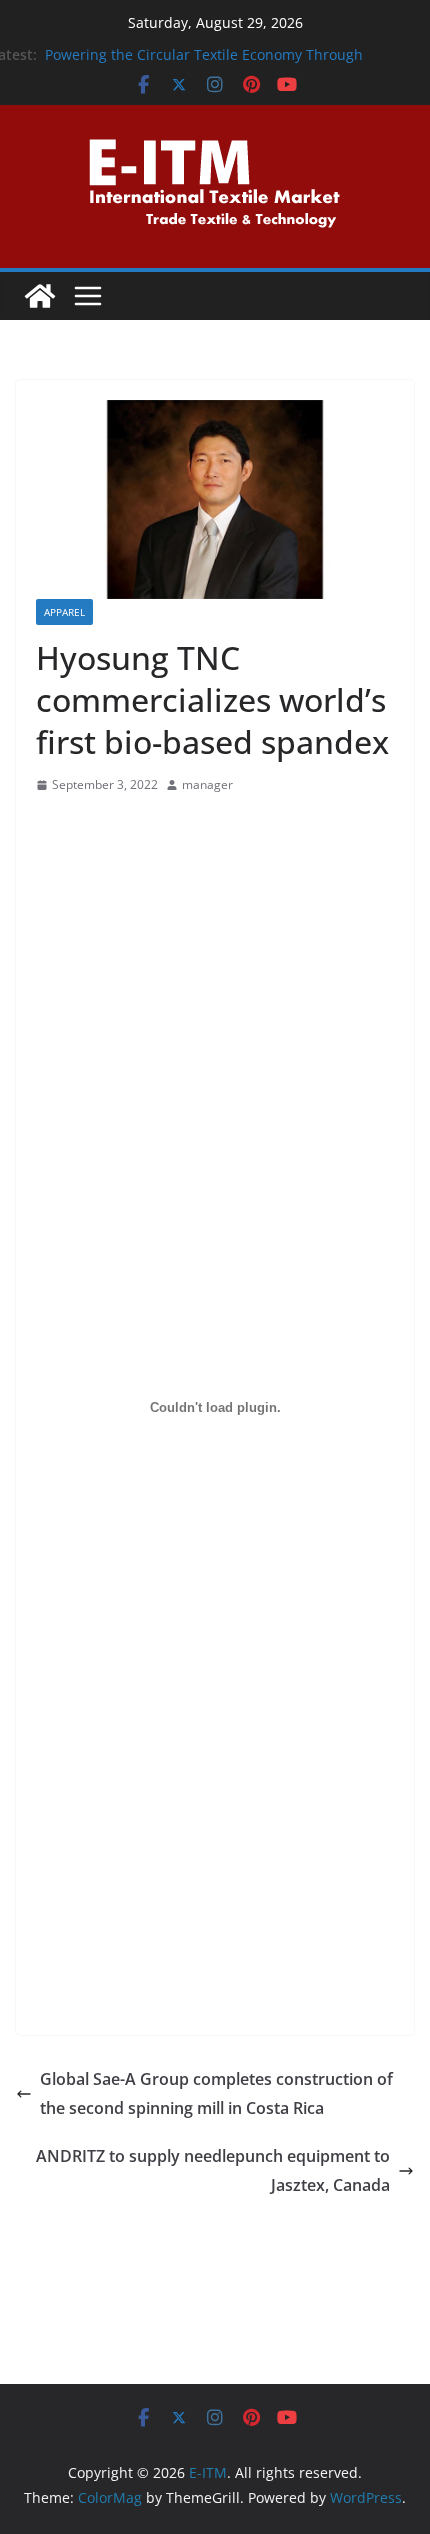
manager (207, 784)
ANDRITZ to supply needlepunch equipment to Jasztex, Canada (213, 2170)
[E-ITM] (40, 296)
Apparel (64, 612)
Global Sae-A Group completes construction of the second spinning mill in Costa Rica (216, 2093)
